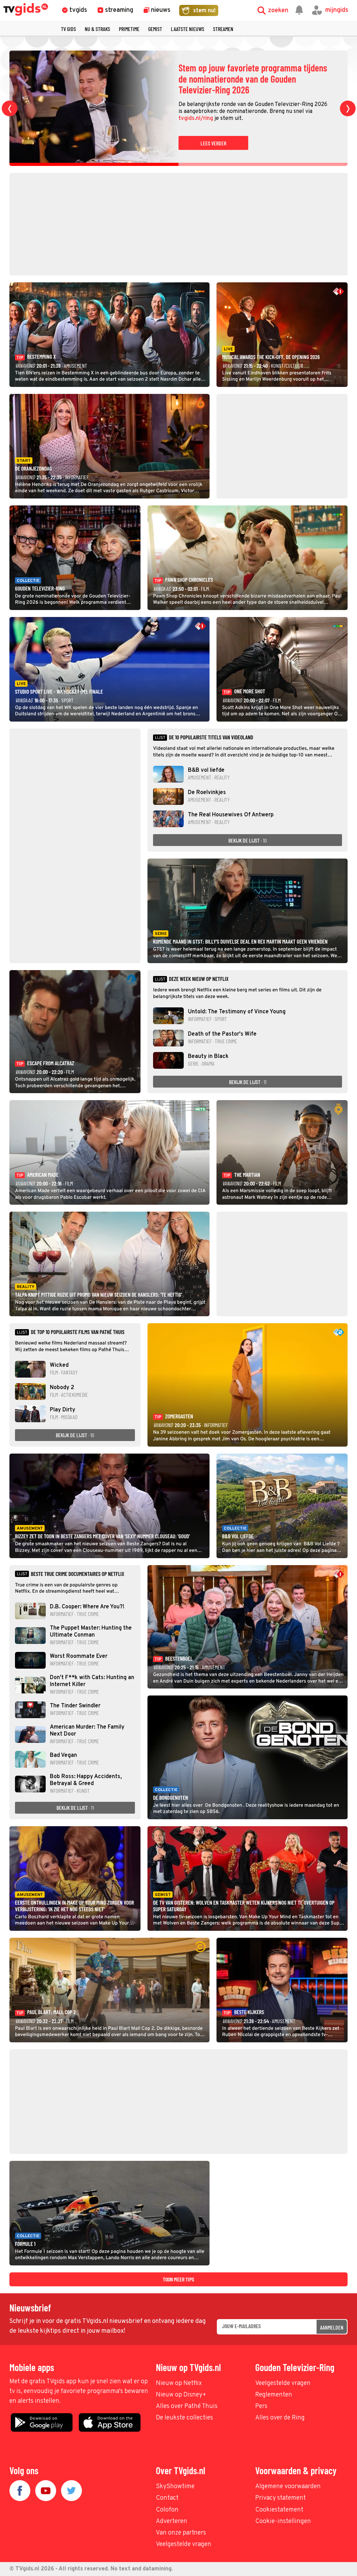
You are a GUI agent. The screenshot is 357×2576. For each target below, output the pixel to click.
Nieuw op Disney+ (181, 2395)
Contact (167, 2498)
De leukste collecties (184, 2418)
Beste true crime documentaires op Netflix (77, 1574)
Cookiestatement (279, 2510)
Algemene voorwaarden (288, 2487)
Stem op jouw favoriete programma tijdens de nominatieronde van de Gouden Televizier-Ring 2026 (253, 79)
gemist (155, 29)
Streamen (223, 29)
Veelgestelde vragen (283, 2383)
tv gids (69, 29)
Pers (261, 2406)
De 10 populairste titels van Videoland (211, 737)
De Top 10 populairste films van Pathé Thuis (77, 1332)
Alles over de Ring (280, 2418)
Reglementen (274, 2395)
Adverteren (172, 2521)
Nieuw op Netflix (179, 2383)
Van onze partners (181, 2533)
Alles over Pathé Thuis (187, 2406)
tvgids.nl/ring (196, 119)
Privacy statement (280, 2498)
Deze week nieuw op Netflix (199, 979)
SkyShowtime (175, 2487)
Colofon (167, 2510)
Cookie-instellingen (283, 2521)
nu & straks (97, 29)
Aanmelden (332, 2327)
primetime (129, 29)
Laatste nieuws (188, 29)
